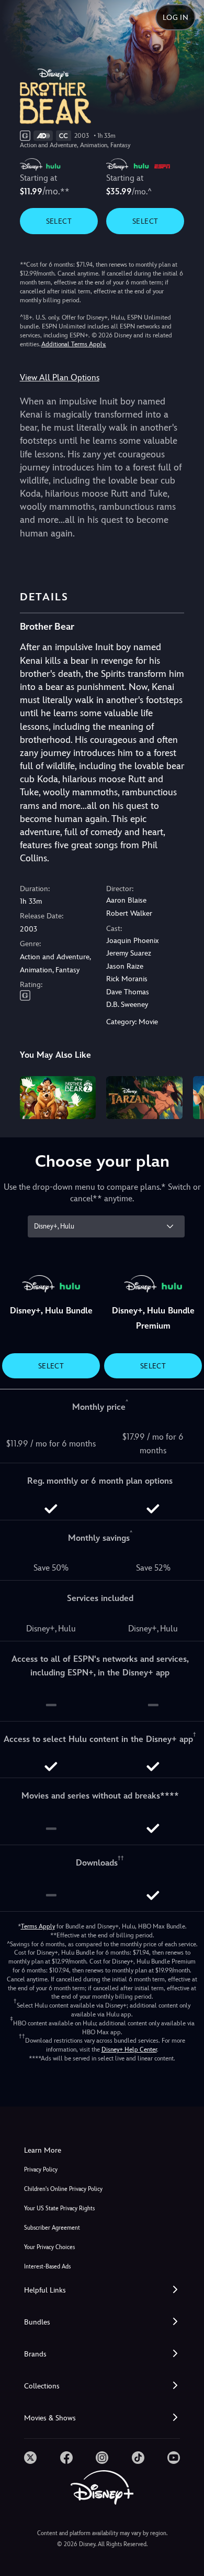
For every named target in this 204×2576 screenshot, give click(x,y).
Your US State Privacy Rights (59, 2208)
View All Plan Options (60, 377)
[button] (102, 2290)
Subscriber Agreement (52, 2228)
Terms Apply (38, 1926)
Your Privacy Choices (49, 2247)
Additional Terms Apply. (74, 344)
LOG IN (175, 17)
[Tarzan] (144, 1098)
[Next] (186, 1096)
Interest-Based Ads (47, 2267)
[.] (30, 2458)
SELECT (59, 221)
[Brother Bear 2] (58, 1098)
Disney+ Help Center (129, 2049)
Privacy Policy (41, 2170)
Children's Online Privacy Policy (63, 2189)
